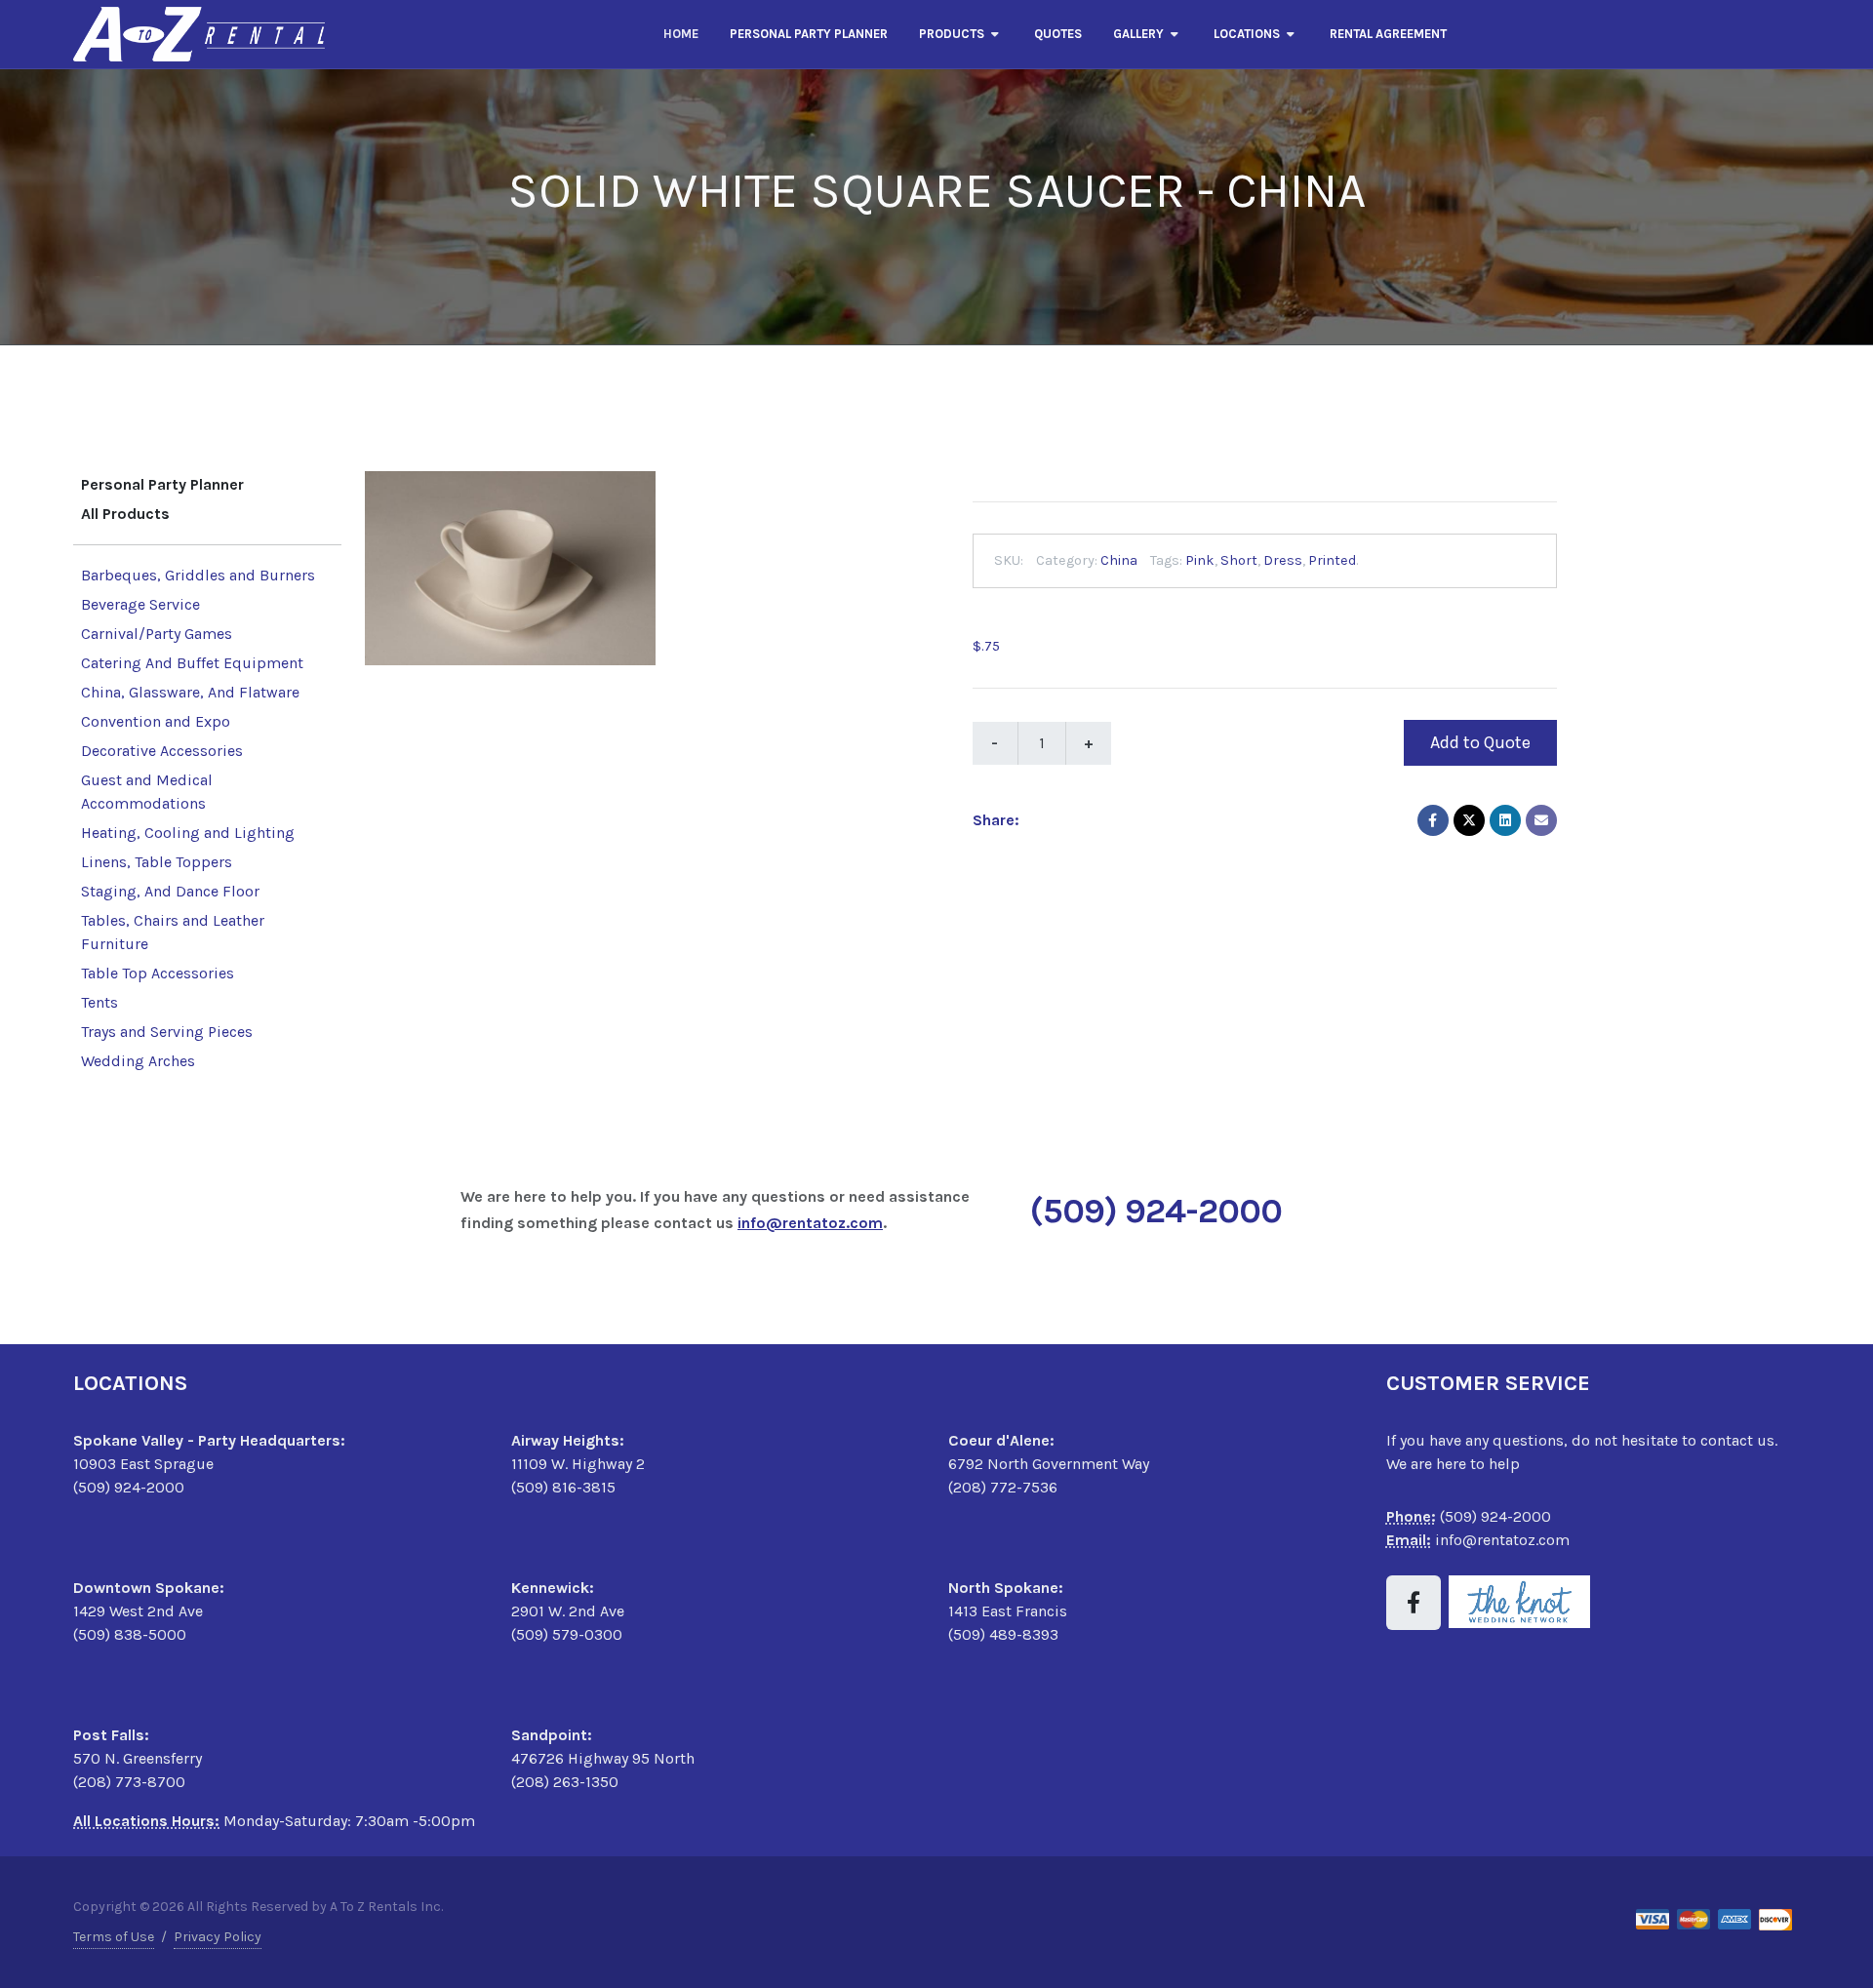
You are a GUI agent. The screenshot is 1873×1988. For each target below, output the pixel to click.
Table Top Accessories (158, 973)
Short (1239, 560)
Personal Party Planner (162, 484)
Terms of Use (114, 1937)
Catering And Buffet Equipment (192, 663)
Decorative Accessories (162, 751)
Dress (1283, 560)
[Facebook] (1433, 820)
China (1119, 560)
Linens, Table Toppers (157, 862)
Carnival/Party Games (157, 634)
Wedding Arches (138, 1061)
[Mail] (1541, 820)
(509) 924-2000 (1156, 1211)
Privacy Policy (218, 1937)
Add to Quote (1480, 742)
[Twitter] (1469, 820)
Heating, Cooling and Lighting (188, 833)
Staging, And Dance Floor (170, 891)
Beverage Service (140, 604)
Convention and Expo (156, 721)
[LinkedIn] (1505, 820)
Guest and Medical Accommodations (147, 792)
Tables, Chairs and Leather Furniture (173, 932)
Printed (1332, 560)
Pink (1200, 560)
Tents (100, 1002)
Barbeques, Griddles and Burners (198, 575)
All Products (125, 514)
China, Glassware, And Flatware (190, 692)
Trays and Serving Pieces (167, 1032)
